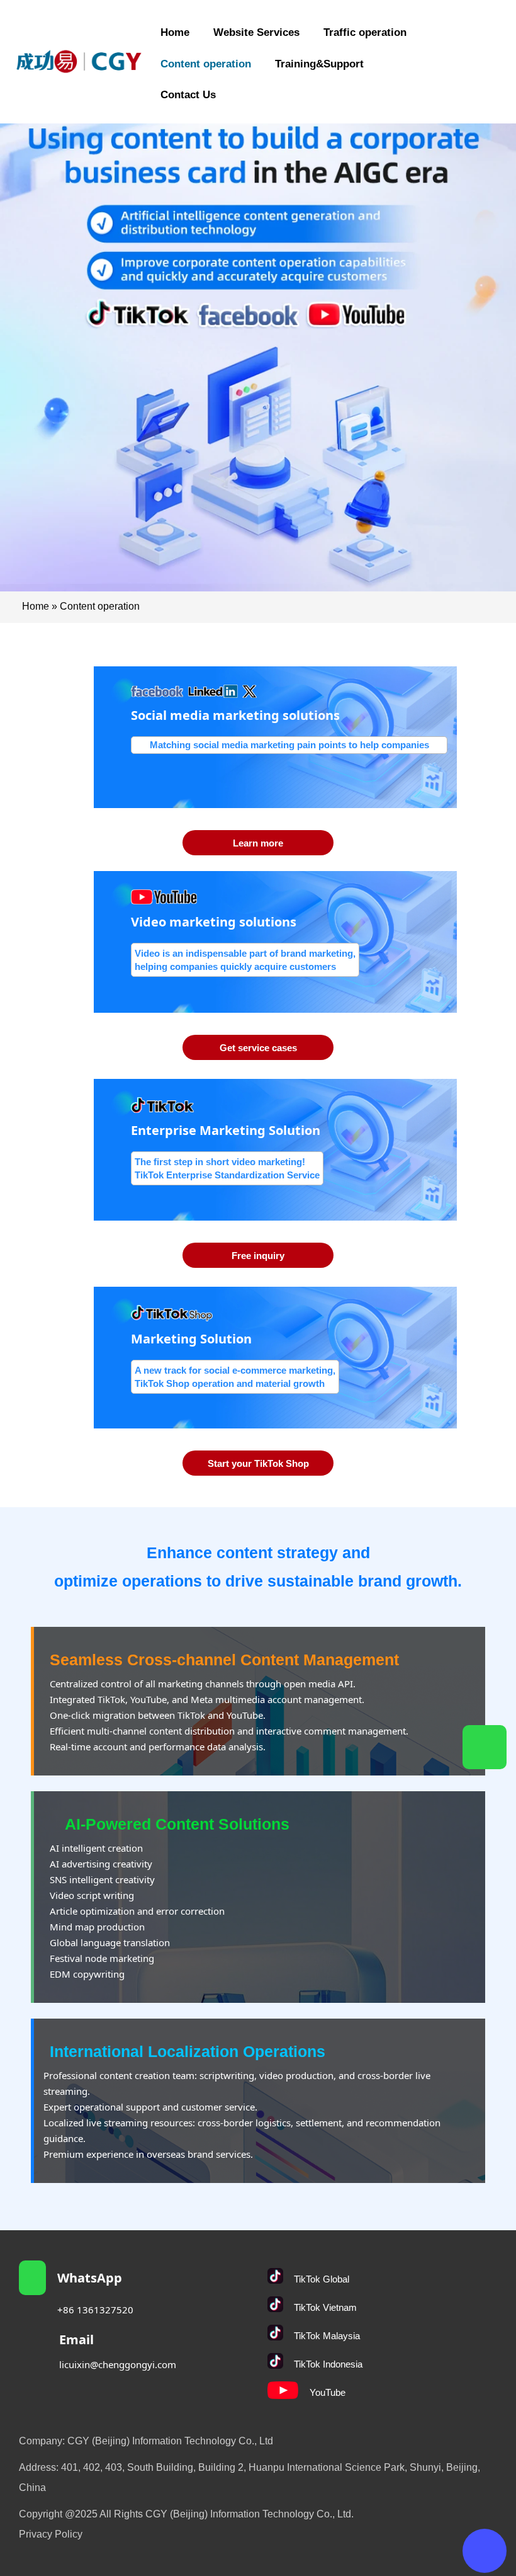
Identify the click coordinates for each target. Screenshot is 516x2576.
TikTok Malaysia (327, 2336)
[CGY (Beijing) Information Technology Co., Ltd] (79, 61)
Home (36, 606)
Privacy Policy (51, 2534)
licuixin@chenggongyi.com (118, 2364)
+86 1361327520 (95, 2310)
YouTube (328, 2392)
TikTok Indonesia (328, 2364)
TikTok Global (322, 2279)
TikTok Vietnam (325, 2307)
